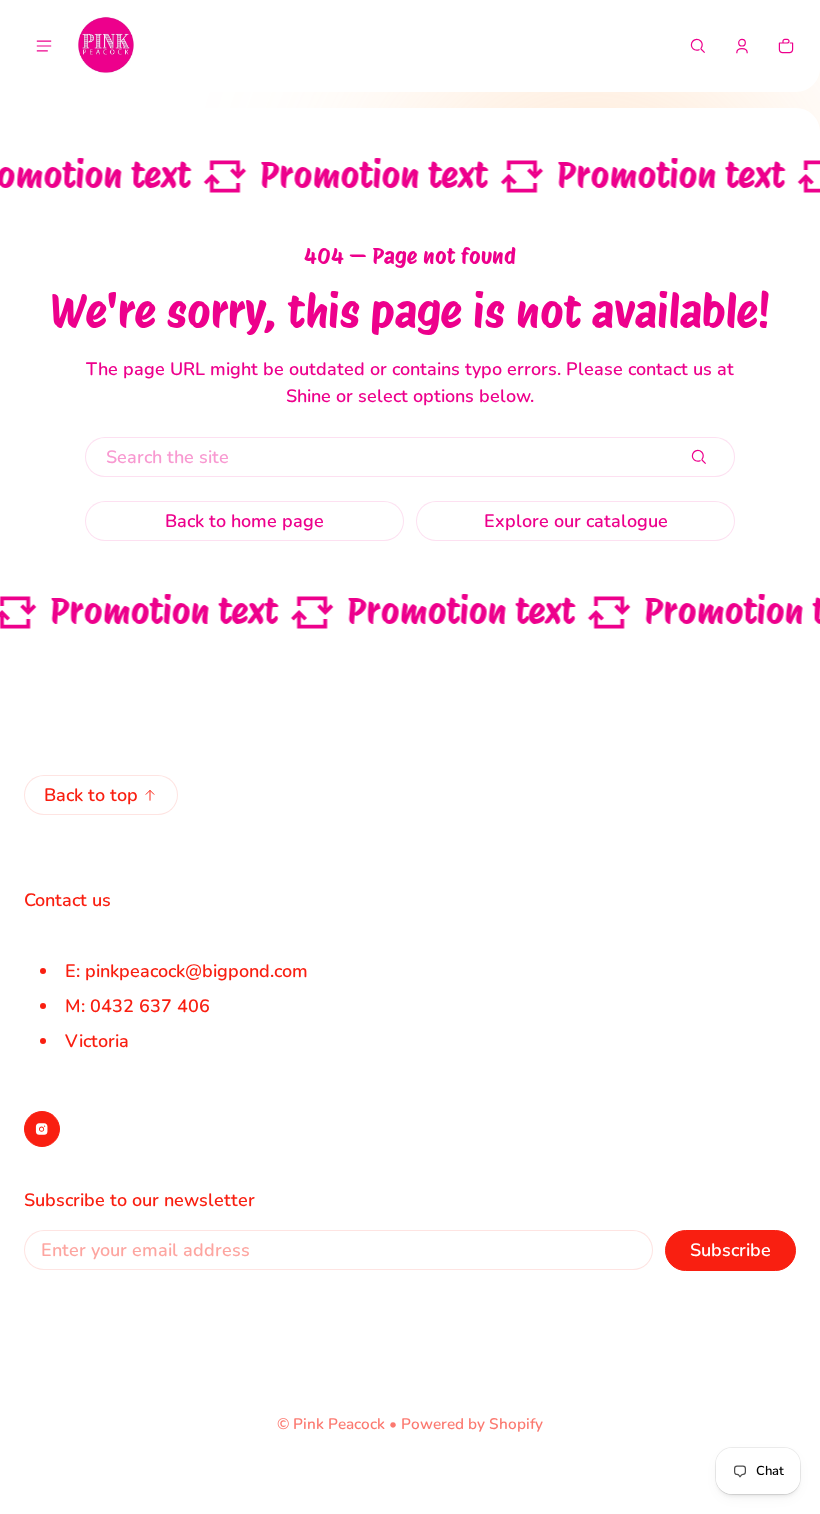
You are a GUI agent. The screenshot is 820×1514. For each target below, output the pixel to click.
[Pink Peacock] (106, 46)
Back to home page (244, 521)
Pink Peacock (339, 1424)
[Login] (742, 46)
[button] (698, 46)
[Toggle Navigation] (44, 46)
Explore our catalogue (576, 521)
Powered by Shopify (472, 1424)
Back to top (91, 795)
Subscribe (730, 1250)
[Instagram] (42, 1129)
